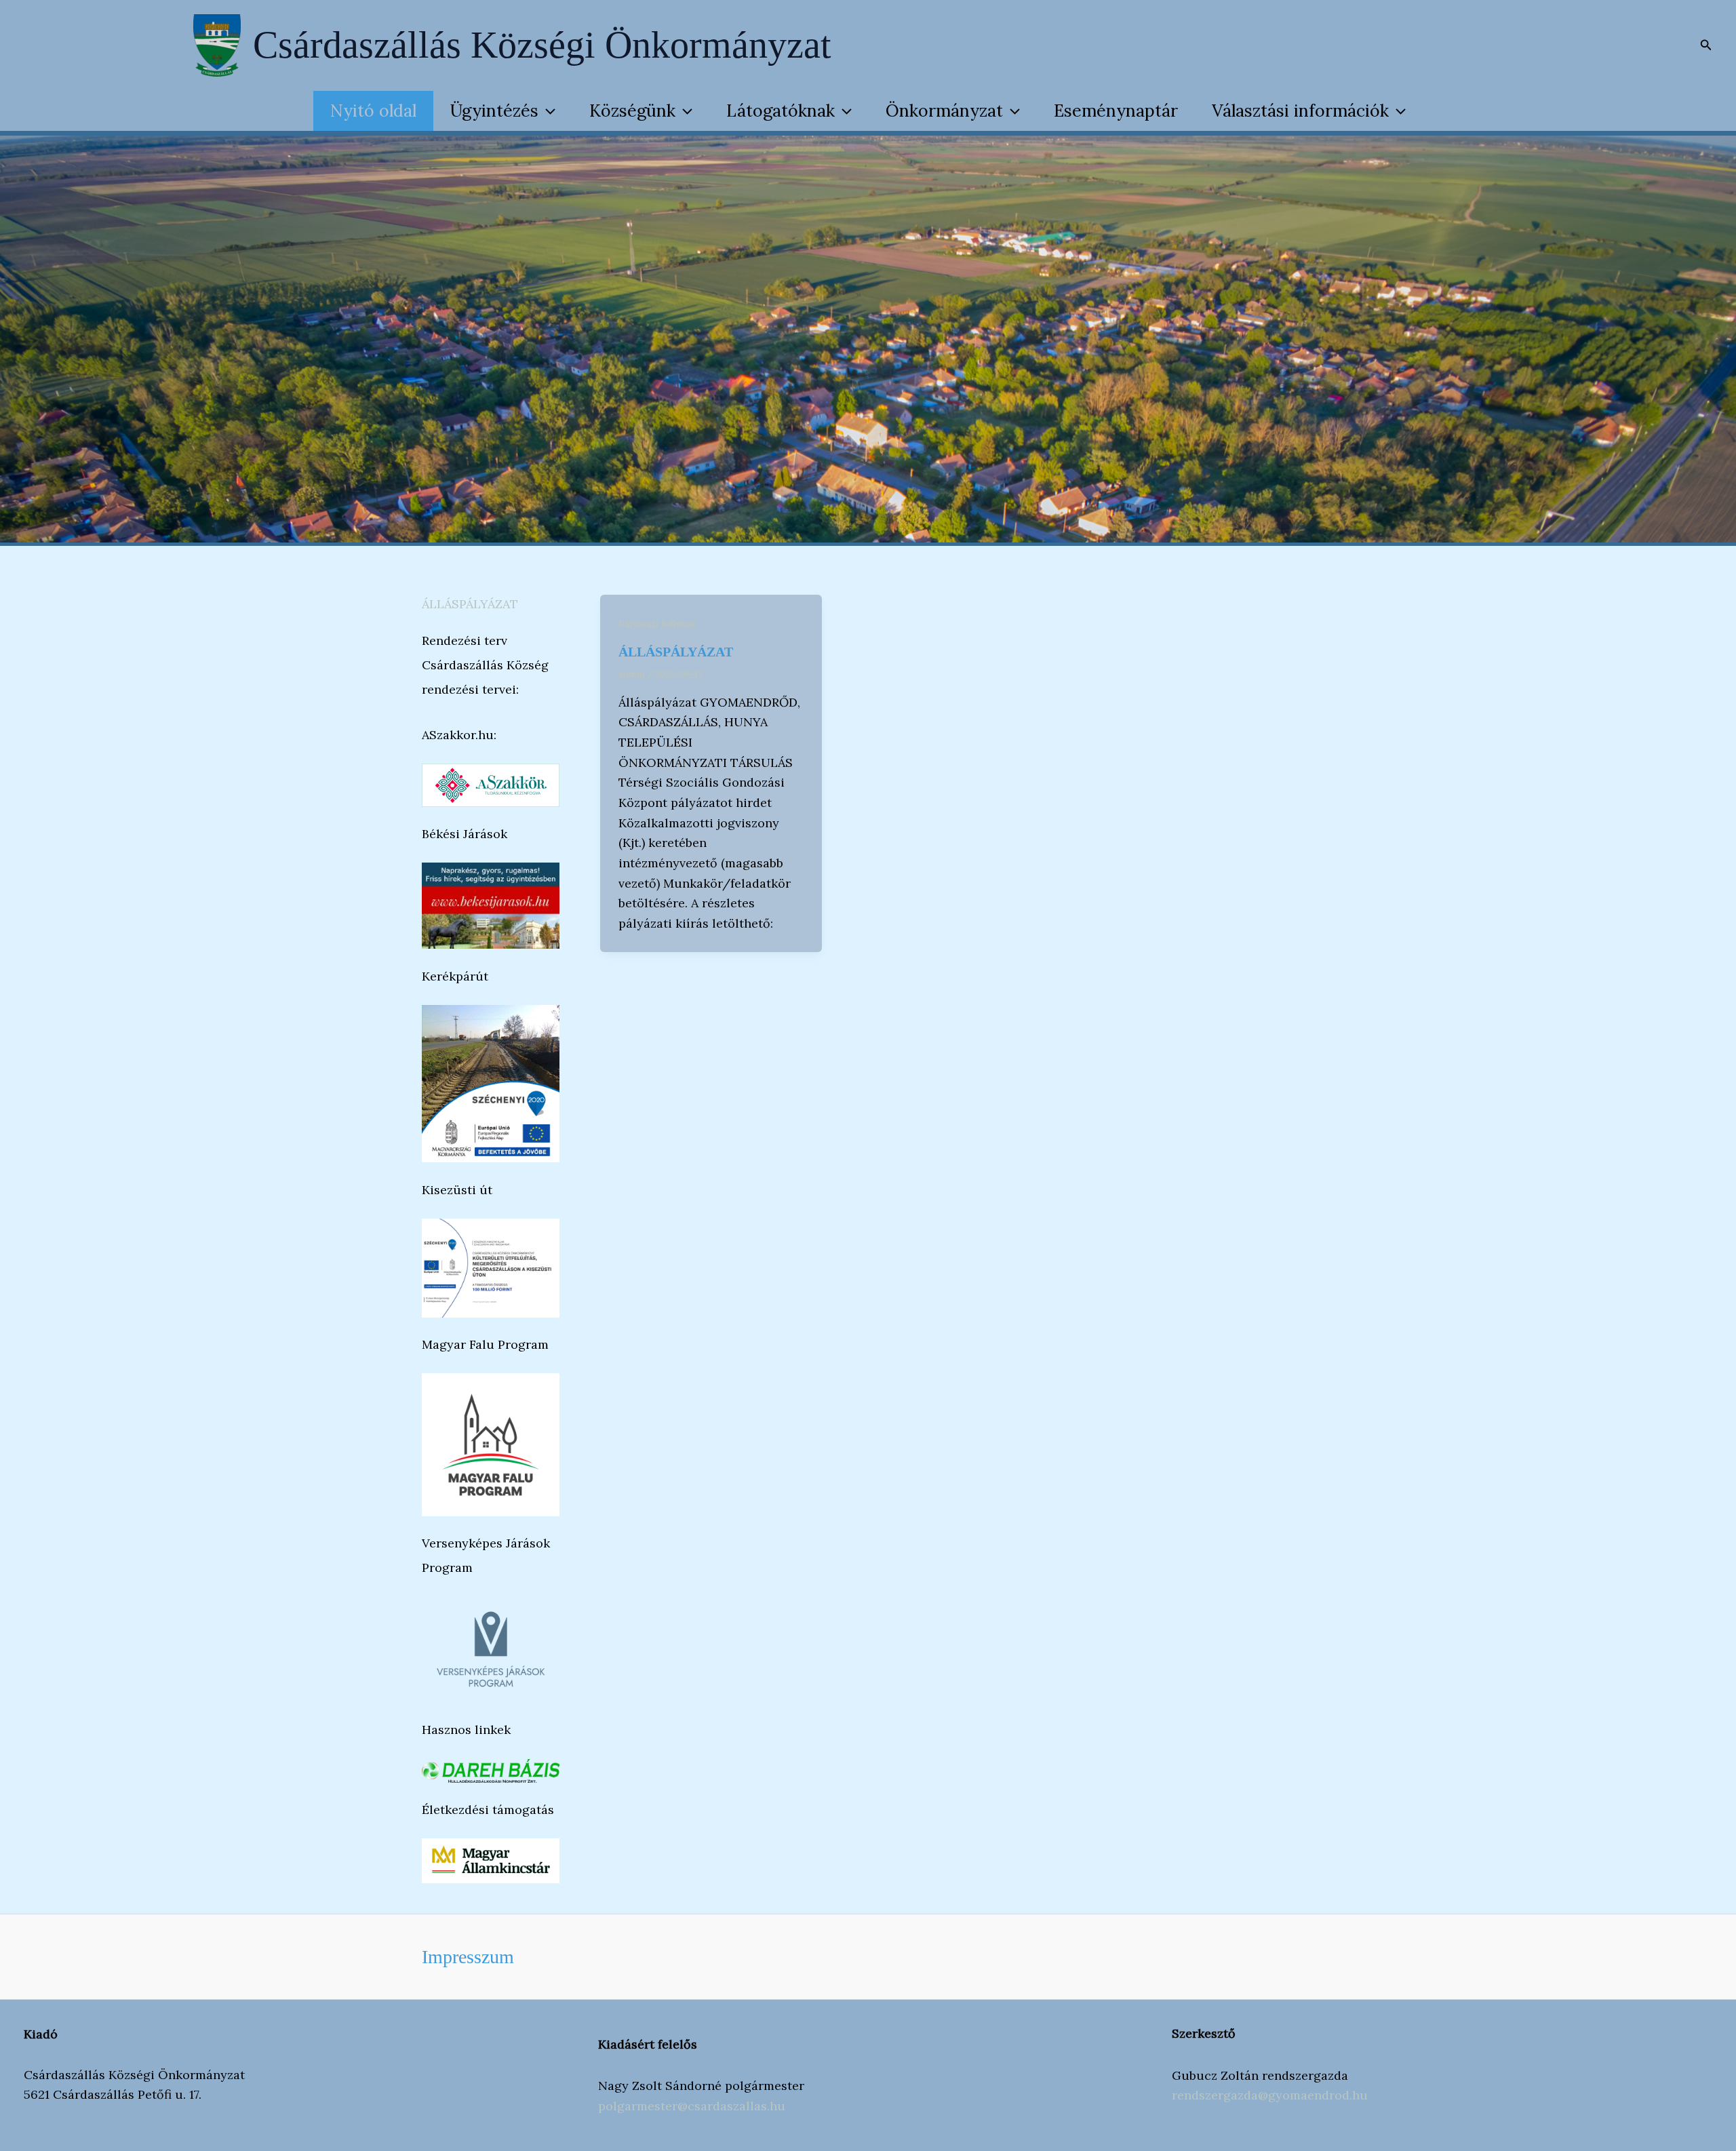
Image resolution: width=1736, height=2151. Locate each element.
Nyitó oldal (373, 111)
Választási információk (1300, 111)
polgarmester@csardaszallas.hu (692, 2106)
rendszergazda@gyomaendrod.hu (1270, 2095)
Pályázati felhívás (657, 624)
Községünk (632, 111)
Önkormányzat (944, 111)
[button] (1706, 45)
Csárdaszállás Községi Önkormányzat (542, 45)
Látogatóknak (781, 111)
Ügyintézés (494, 111)
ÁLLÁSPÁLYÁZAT (470, 604)
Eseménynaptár (1116, 111)
